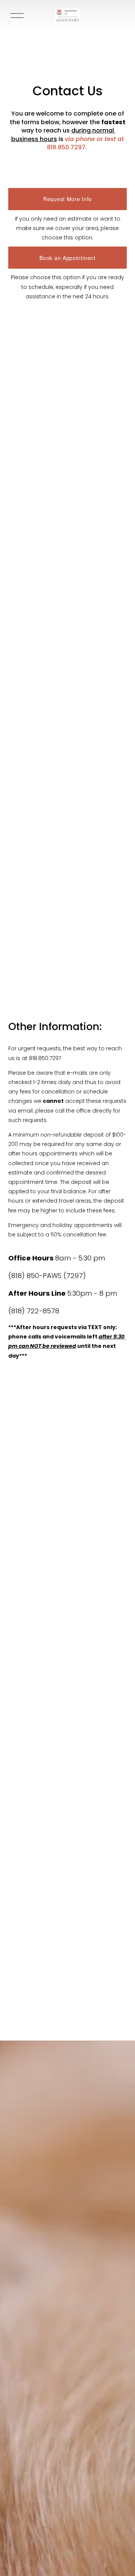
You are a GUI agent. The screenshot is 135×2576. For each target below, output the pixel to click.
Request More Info (67, 199)
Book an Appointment (67, 258)
